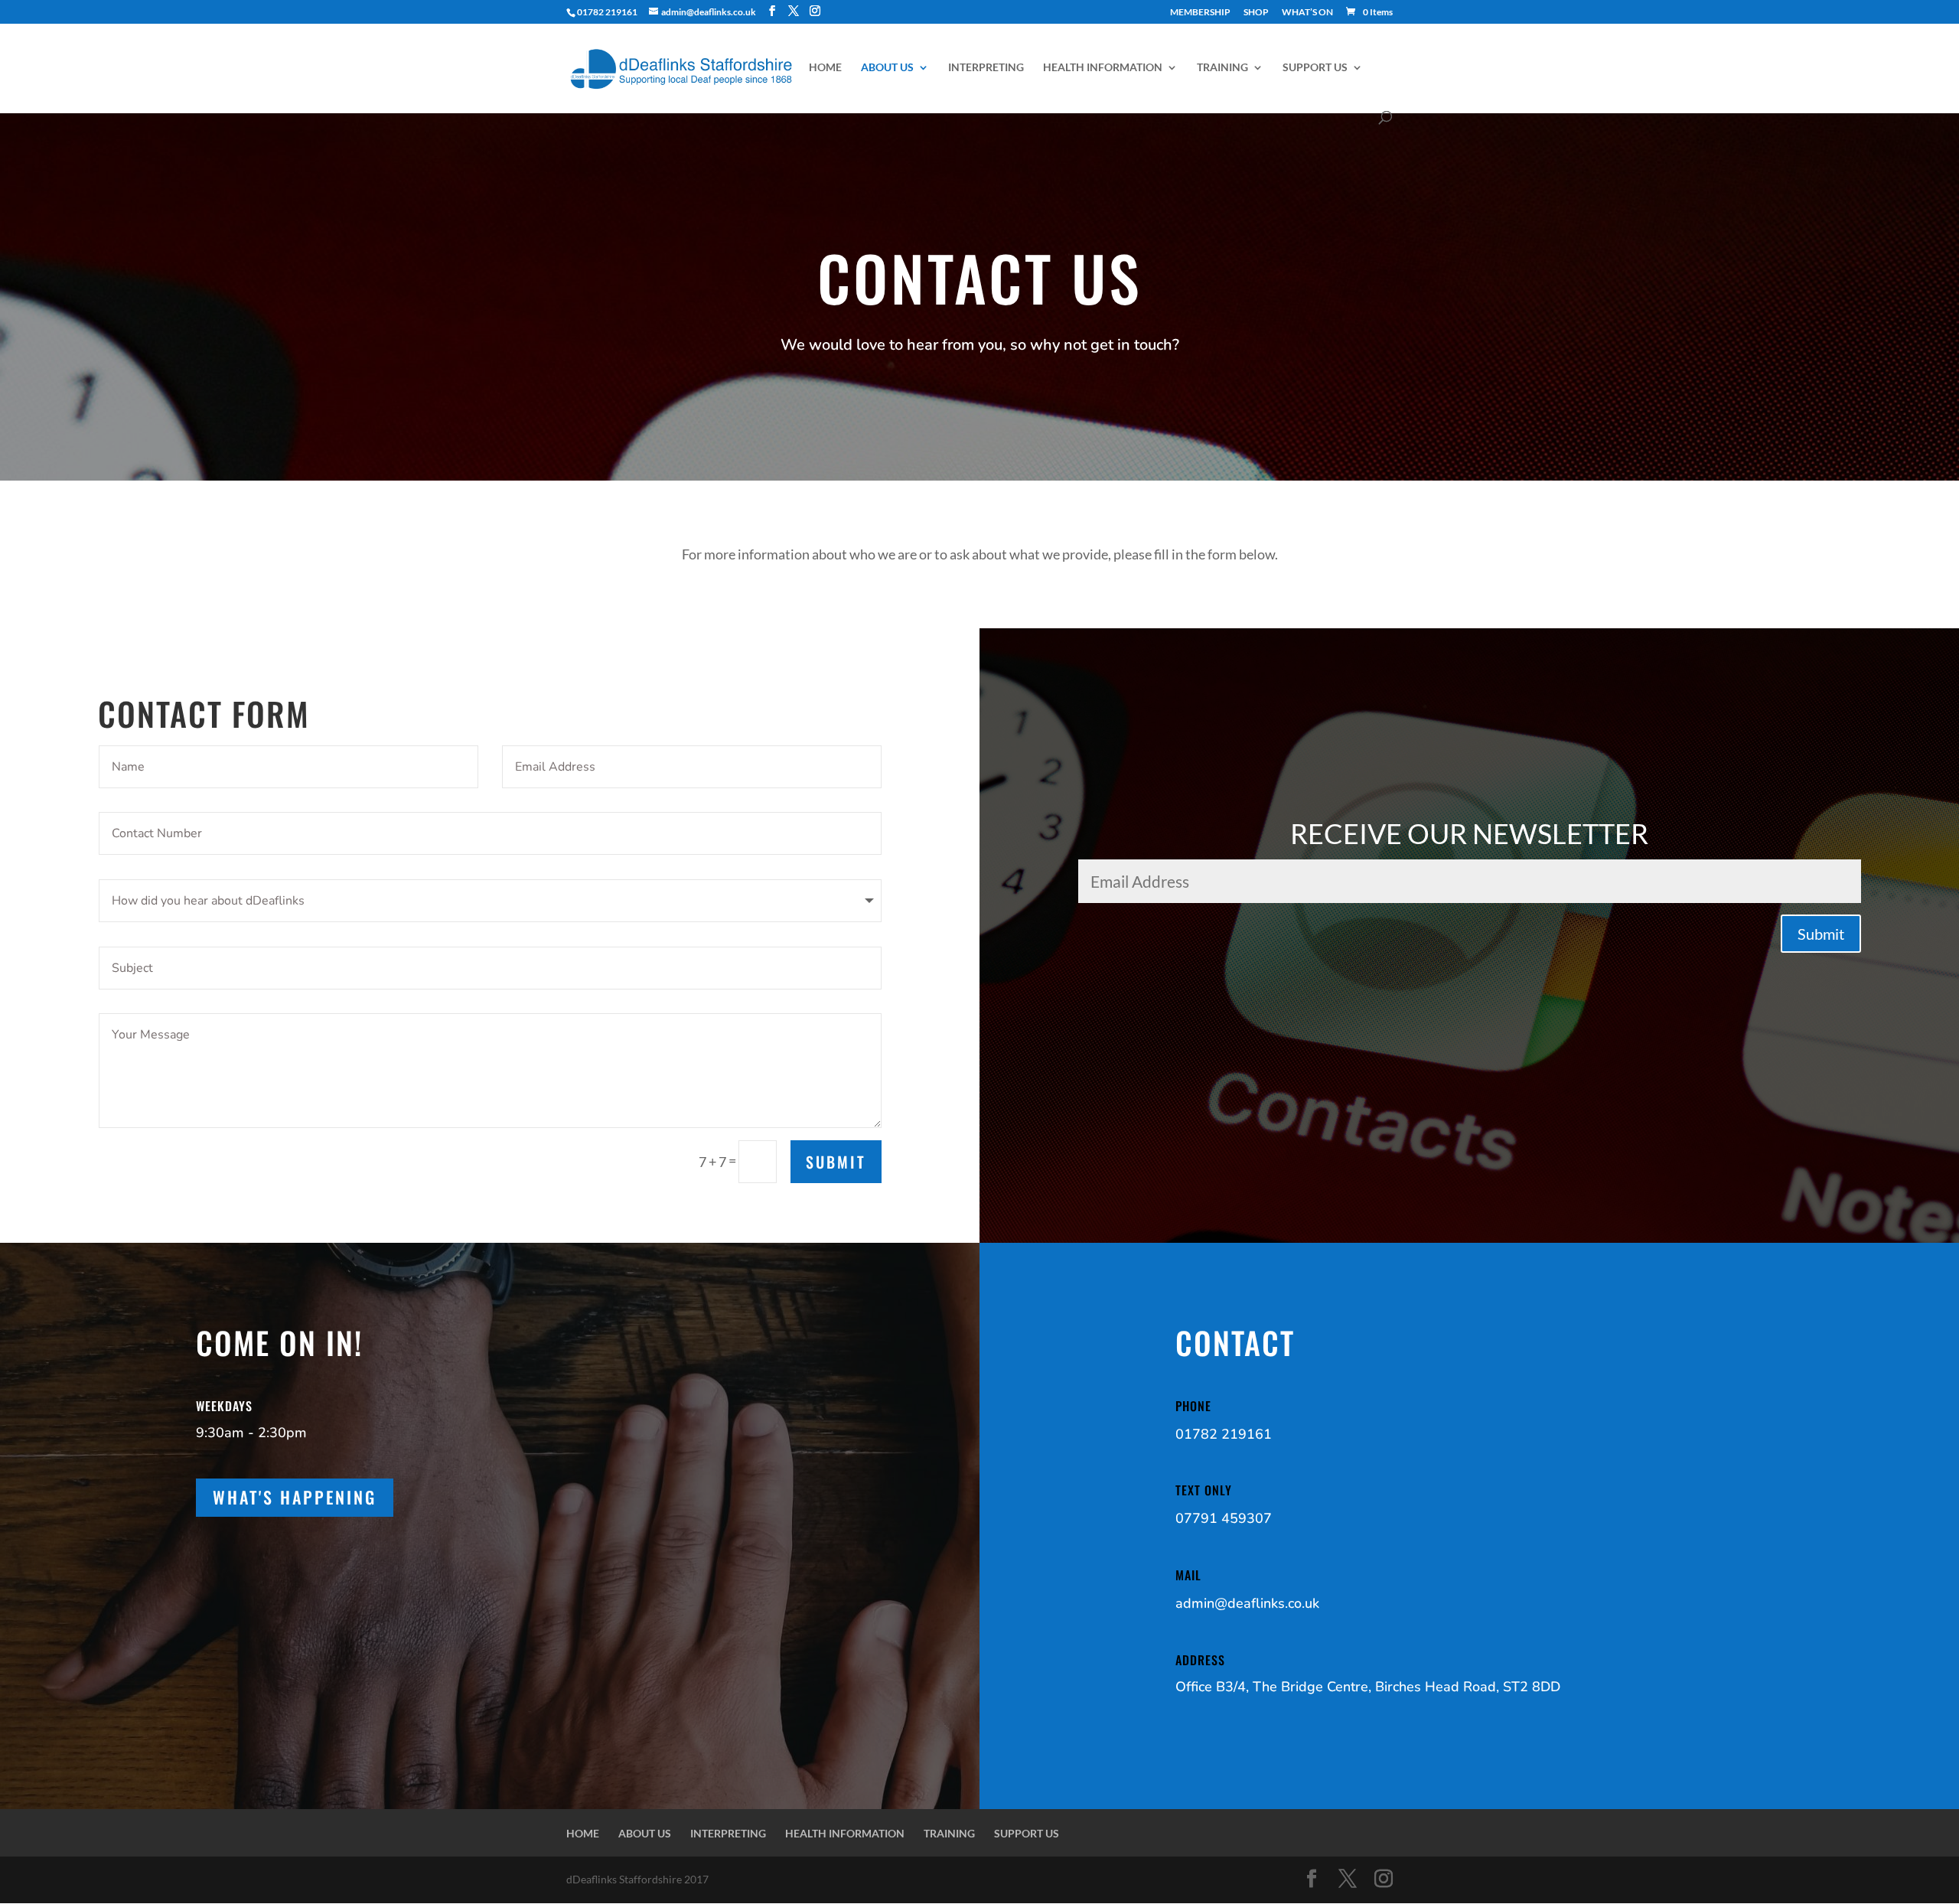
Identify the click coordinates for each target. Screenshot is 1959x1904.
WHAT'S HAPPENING (295, 1497)
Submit (836, 1162)
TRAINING (1222, 68)
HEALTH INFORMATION (1103, 68)
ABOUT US (887, 68)
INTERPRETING (986, 68)
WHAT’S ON (1307, 13)
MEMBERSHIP (1200, 13)
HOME (825, 68)
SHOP (1256, 13)
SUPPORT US (1315, 68)
